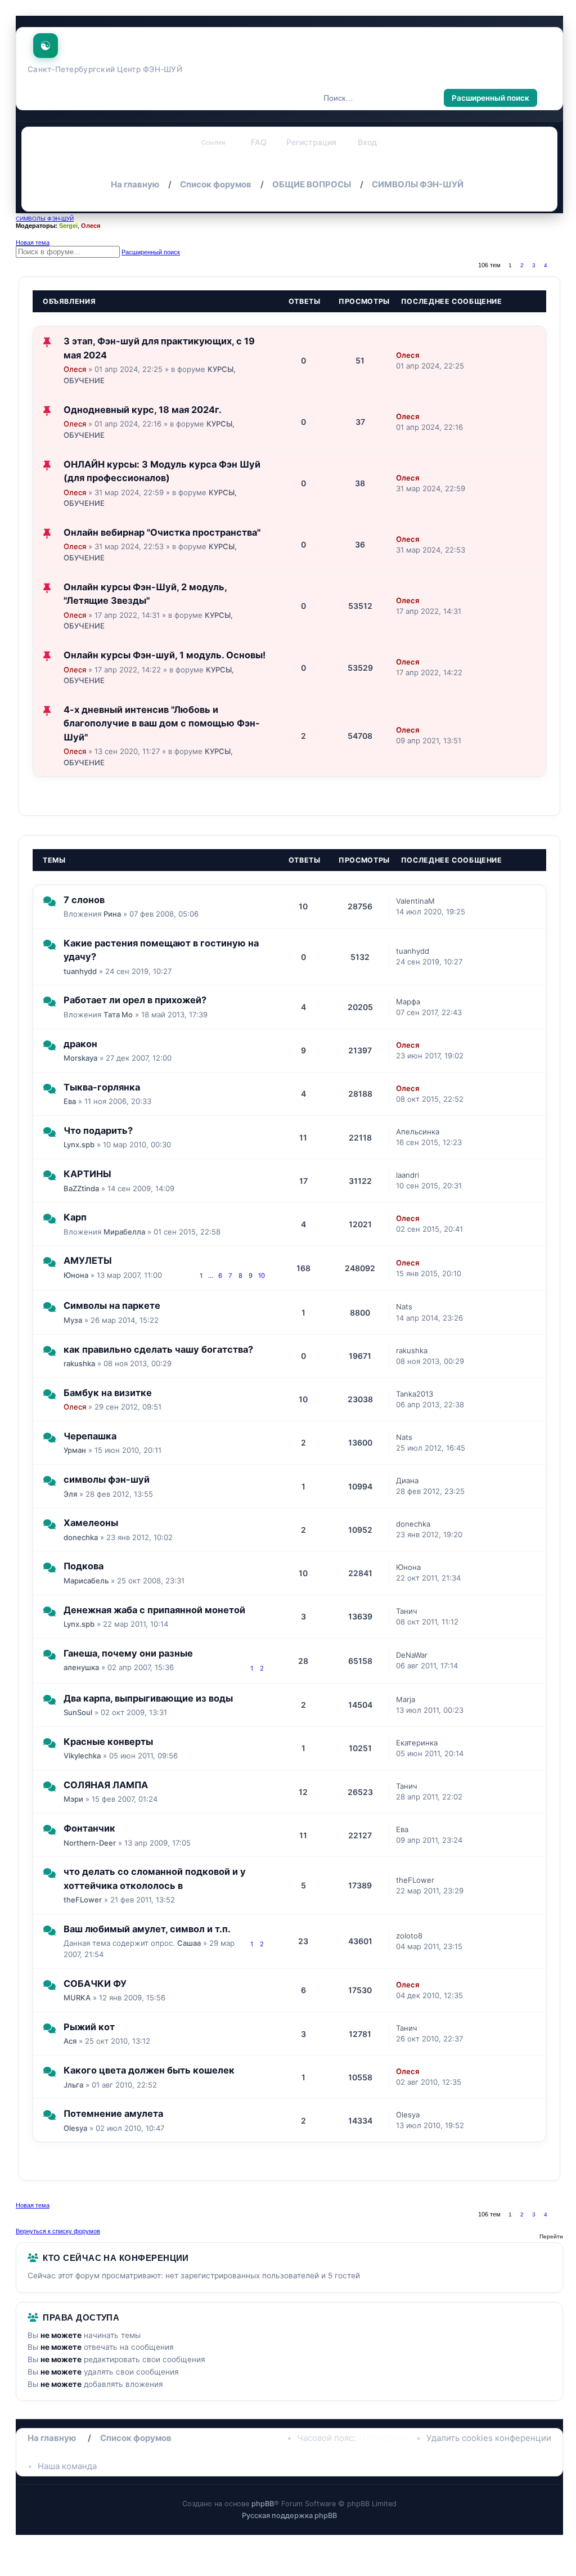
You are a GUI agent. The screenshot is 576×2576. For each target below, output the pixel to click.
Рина (112, 914)
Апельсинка (418, 1132)
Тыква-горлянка (102, 1087)
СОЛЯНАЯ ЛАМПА (106, 1785)
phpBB (263, 2504)
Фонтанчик (89, 1828)
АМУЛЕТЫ (88, 1260)
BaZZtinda (81, 1188)
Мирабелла (124, 1232)
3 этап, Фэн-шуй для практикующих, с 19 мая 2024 (159, 348)
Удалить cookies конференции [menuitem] (489, 2438)
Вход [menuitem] (367, 142)
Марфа (408, 1002)
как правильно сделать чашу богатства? (158, 1349)
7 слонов (84, 900)
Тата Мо (118, 1015)
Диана (407, 1480)
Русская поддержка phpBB (289, 2516)
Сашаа (189, 1943)
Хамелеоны (91, 1523)
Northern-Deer (90, 1843)
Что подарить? (98, 1130)
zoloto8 (409, 1936)
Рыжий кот (89, 2027)
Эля (70, 1494)
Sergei (68, 226)
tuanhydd (80, 971)
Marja (406, 1699)
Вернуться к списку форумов (58, 2231)
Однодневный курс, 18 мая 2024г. (143, 410)
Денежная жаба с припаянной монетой (154, 1610)
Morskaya (80, 1058)
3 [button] (534, 265)
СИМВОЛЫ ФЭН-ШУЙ (45, 219)
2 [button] (522, 265)
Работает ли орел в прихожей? (135, 1000)
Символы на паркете (112, 1305)
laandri (408, 1175)
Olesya (75, 2128)
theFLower (83, 1900)
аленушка (81, 1667)
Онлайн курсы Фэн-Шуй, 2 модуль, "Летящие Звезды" (145, 594)
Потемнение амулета (113, 2113)
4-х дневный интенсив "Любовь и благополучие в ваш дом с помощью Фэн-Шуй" (162, 723)
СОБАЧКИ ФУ (95, 1983)
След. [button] (558, 265)
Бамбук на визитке (108, 1393)
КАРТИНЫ (87, 1174)
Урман (75, 1450)
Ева (70, 1101)
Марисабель (86, 1581)
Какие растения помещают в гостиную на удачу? (161, 950)
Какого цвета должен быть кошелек (149, 2070)
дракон (80, 1044)
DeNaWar (412, 1655)
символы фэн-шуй (107, 1479)
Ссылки (213, 142)
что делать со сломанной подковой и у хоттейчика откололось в (155, 1878)
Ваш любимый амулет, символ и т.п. (147, 1929)
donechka (81, 1537)
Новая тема (33, 243)
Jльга (73, 2085)
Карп (75, 1217)
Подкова (84, 1566)
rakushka (79, 1363)
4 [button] (546, 265)
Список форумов (136, 2438)
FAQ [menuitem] (259, 142)
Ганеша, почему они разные (128, 1653)
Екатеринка (417, 1743)
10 (262, 1276)
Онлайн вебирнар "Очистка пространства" (162, 532)
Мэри (73, 1799)
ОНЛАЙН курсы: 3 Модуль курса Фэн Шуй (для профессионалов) (162, 471)
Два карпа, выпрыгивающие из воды (148, 1698)
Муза (73, 1320)
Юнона (76, 1275)
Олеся (91, 226)
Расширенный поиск (490, 98)
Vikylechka (82, 1756)
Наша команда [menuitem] (67, 2466)
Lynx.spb (79, 1145)
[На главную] (46, 43)
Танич (407, 1611)
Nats (404, 1307)
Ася (70, 2041)
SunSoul (78, 1712)
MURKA (77, 1998)
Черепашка (90, 1436)
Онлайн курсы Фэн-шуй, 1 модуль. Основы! (165, 655)
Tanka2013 (415, 1394)
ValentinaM (415, 901)
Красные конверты (108, 1742)
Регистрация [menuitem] (311, 142)
